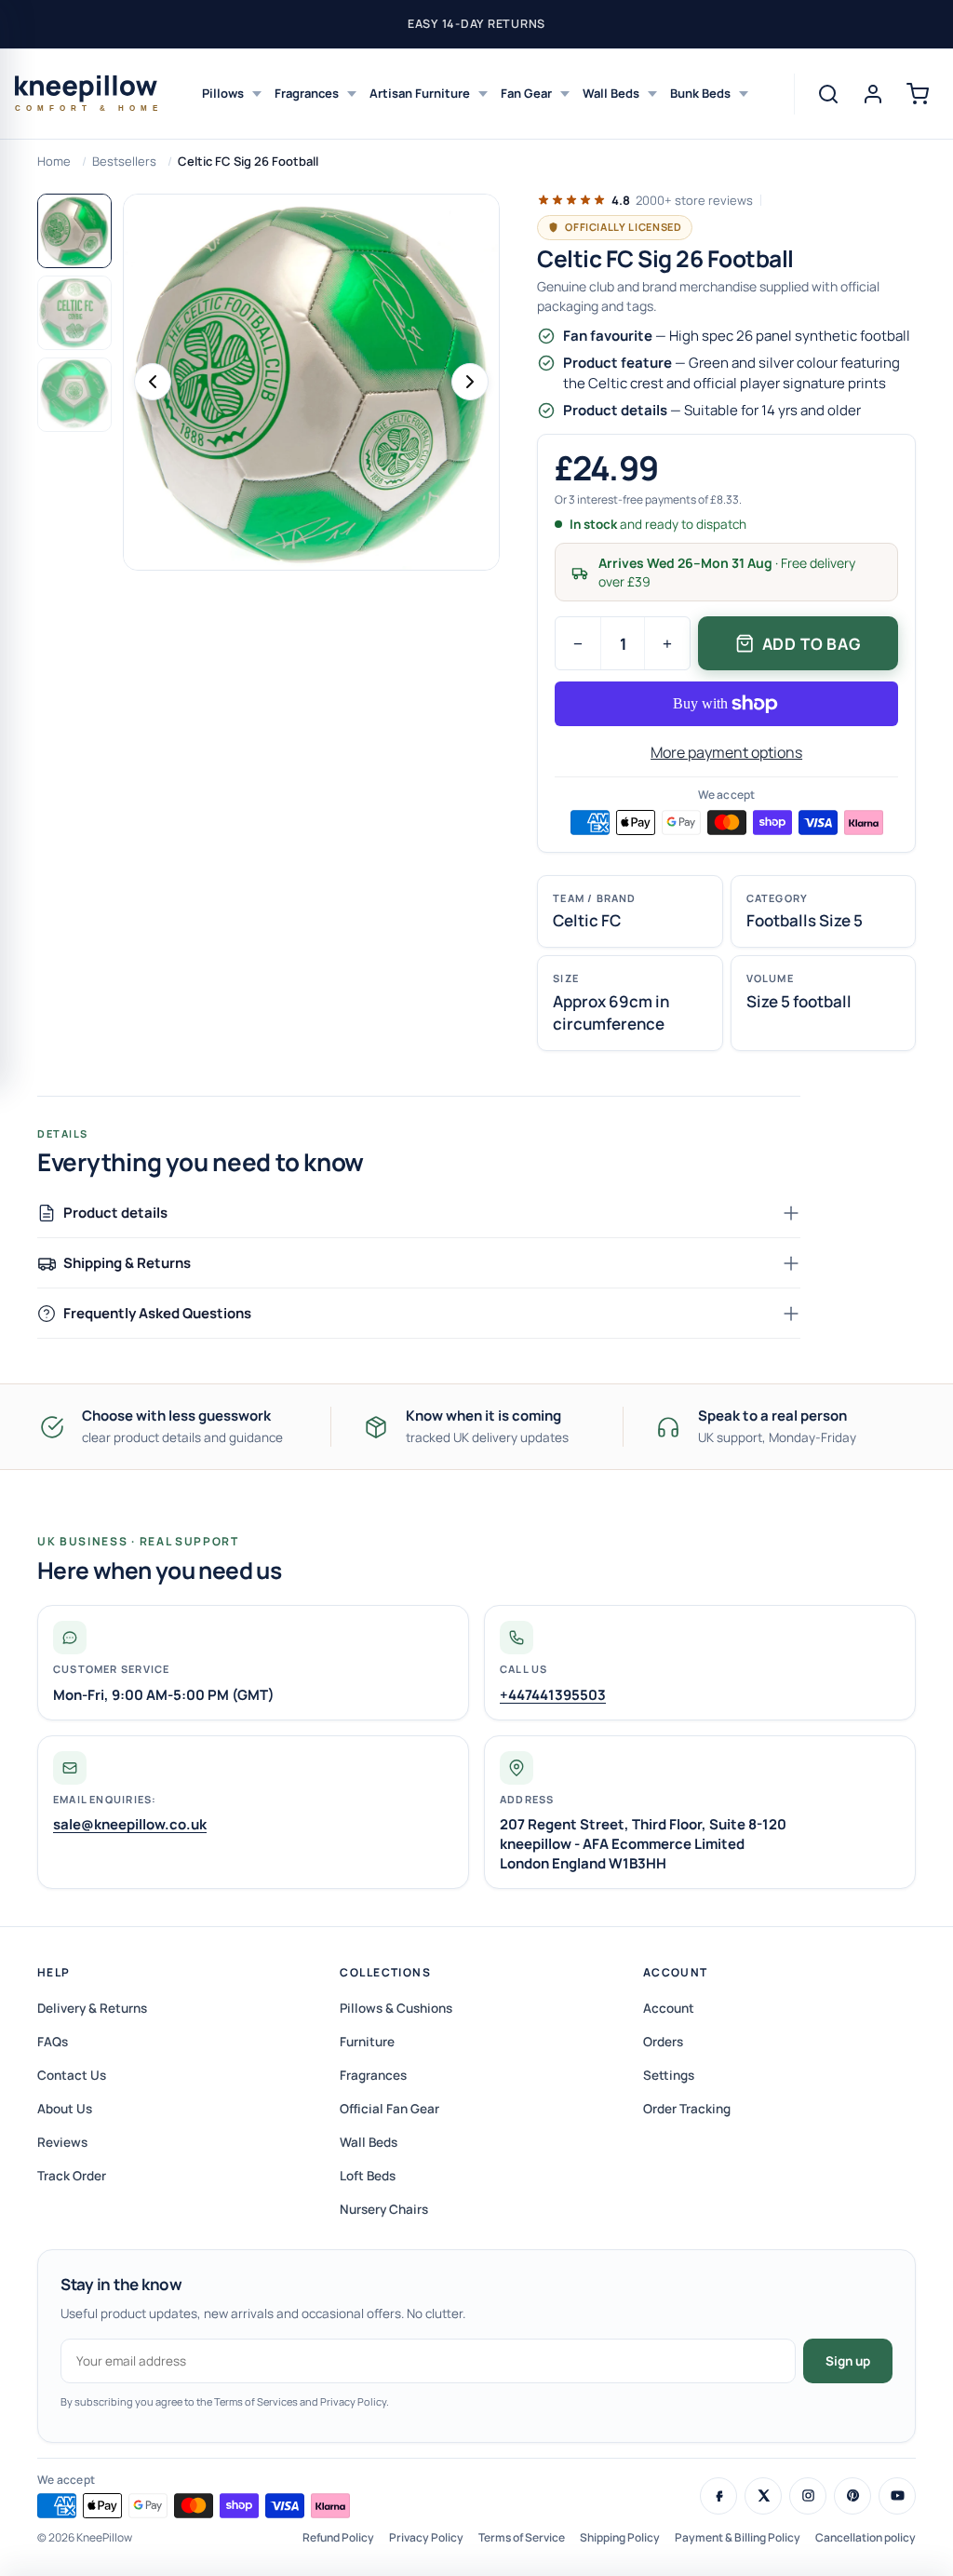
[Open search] (828, 94)
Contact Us (72, 2075)
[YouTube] (897, 2496)
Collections (385, 1972)
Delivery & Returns (92, 2008)
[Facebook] (718, 2496)
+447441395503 (553, 1695)
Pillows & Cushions (396, 2008)
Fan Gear (526, 93)
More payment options (726, 752)
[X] (763, 2496)
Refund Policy (338, 2537)
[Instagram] (808, 2496)
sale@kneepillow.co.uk (130, 1824)
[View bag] (918, 94)
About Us (65, 2109)
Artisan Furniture (420, 93)
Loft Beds (368, 2176)
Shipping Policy (620, 2537)
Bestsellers (124, 161)
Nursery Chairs (384, 2209)
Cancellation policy (866, 2537)
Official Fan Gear (389, 2109)
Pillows (223, 93)
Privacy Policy (426, 2537)
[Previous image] (153, 382)
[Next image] (470, 382)
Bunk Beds (700, 93)
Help (54, 1972)
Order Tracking (687, 2109)
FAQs (53, 2042)
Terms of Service (522, 2537)
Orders (663, 2042)
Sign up (848, 2361)
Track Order (72, 2176)
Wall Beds (611, 93)
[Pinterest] (852, 2496)
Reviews (62, 2142)
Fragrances (307, 93)
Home (54, 161)
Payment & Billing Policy (738, 2537)
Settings (669, 2075)
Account (676, 1972)
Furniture (367, 2042)
